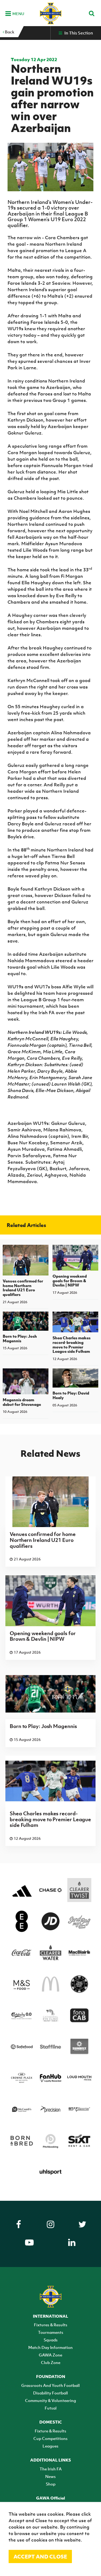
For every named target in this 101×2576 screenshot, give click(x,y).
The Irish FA (51, 2469)
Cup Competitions (50, 2438)
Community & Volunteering (50, 2400)
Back (9, 32)
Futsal (51, 2408)
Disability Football (50, 2393)
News (50, 2476)
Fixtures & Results (51, 2325)
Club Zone (51, 2362)
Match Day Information (50, 2347)
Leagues (50, 2446)
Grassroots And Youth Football (50, 2385)
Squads (51, 2340)
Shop (51, 2484)
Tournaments (51, 2332)
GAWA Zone (50, 2355)
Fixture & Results (50, 2431)
